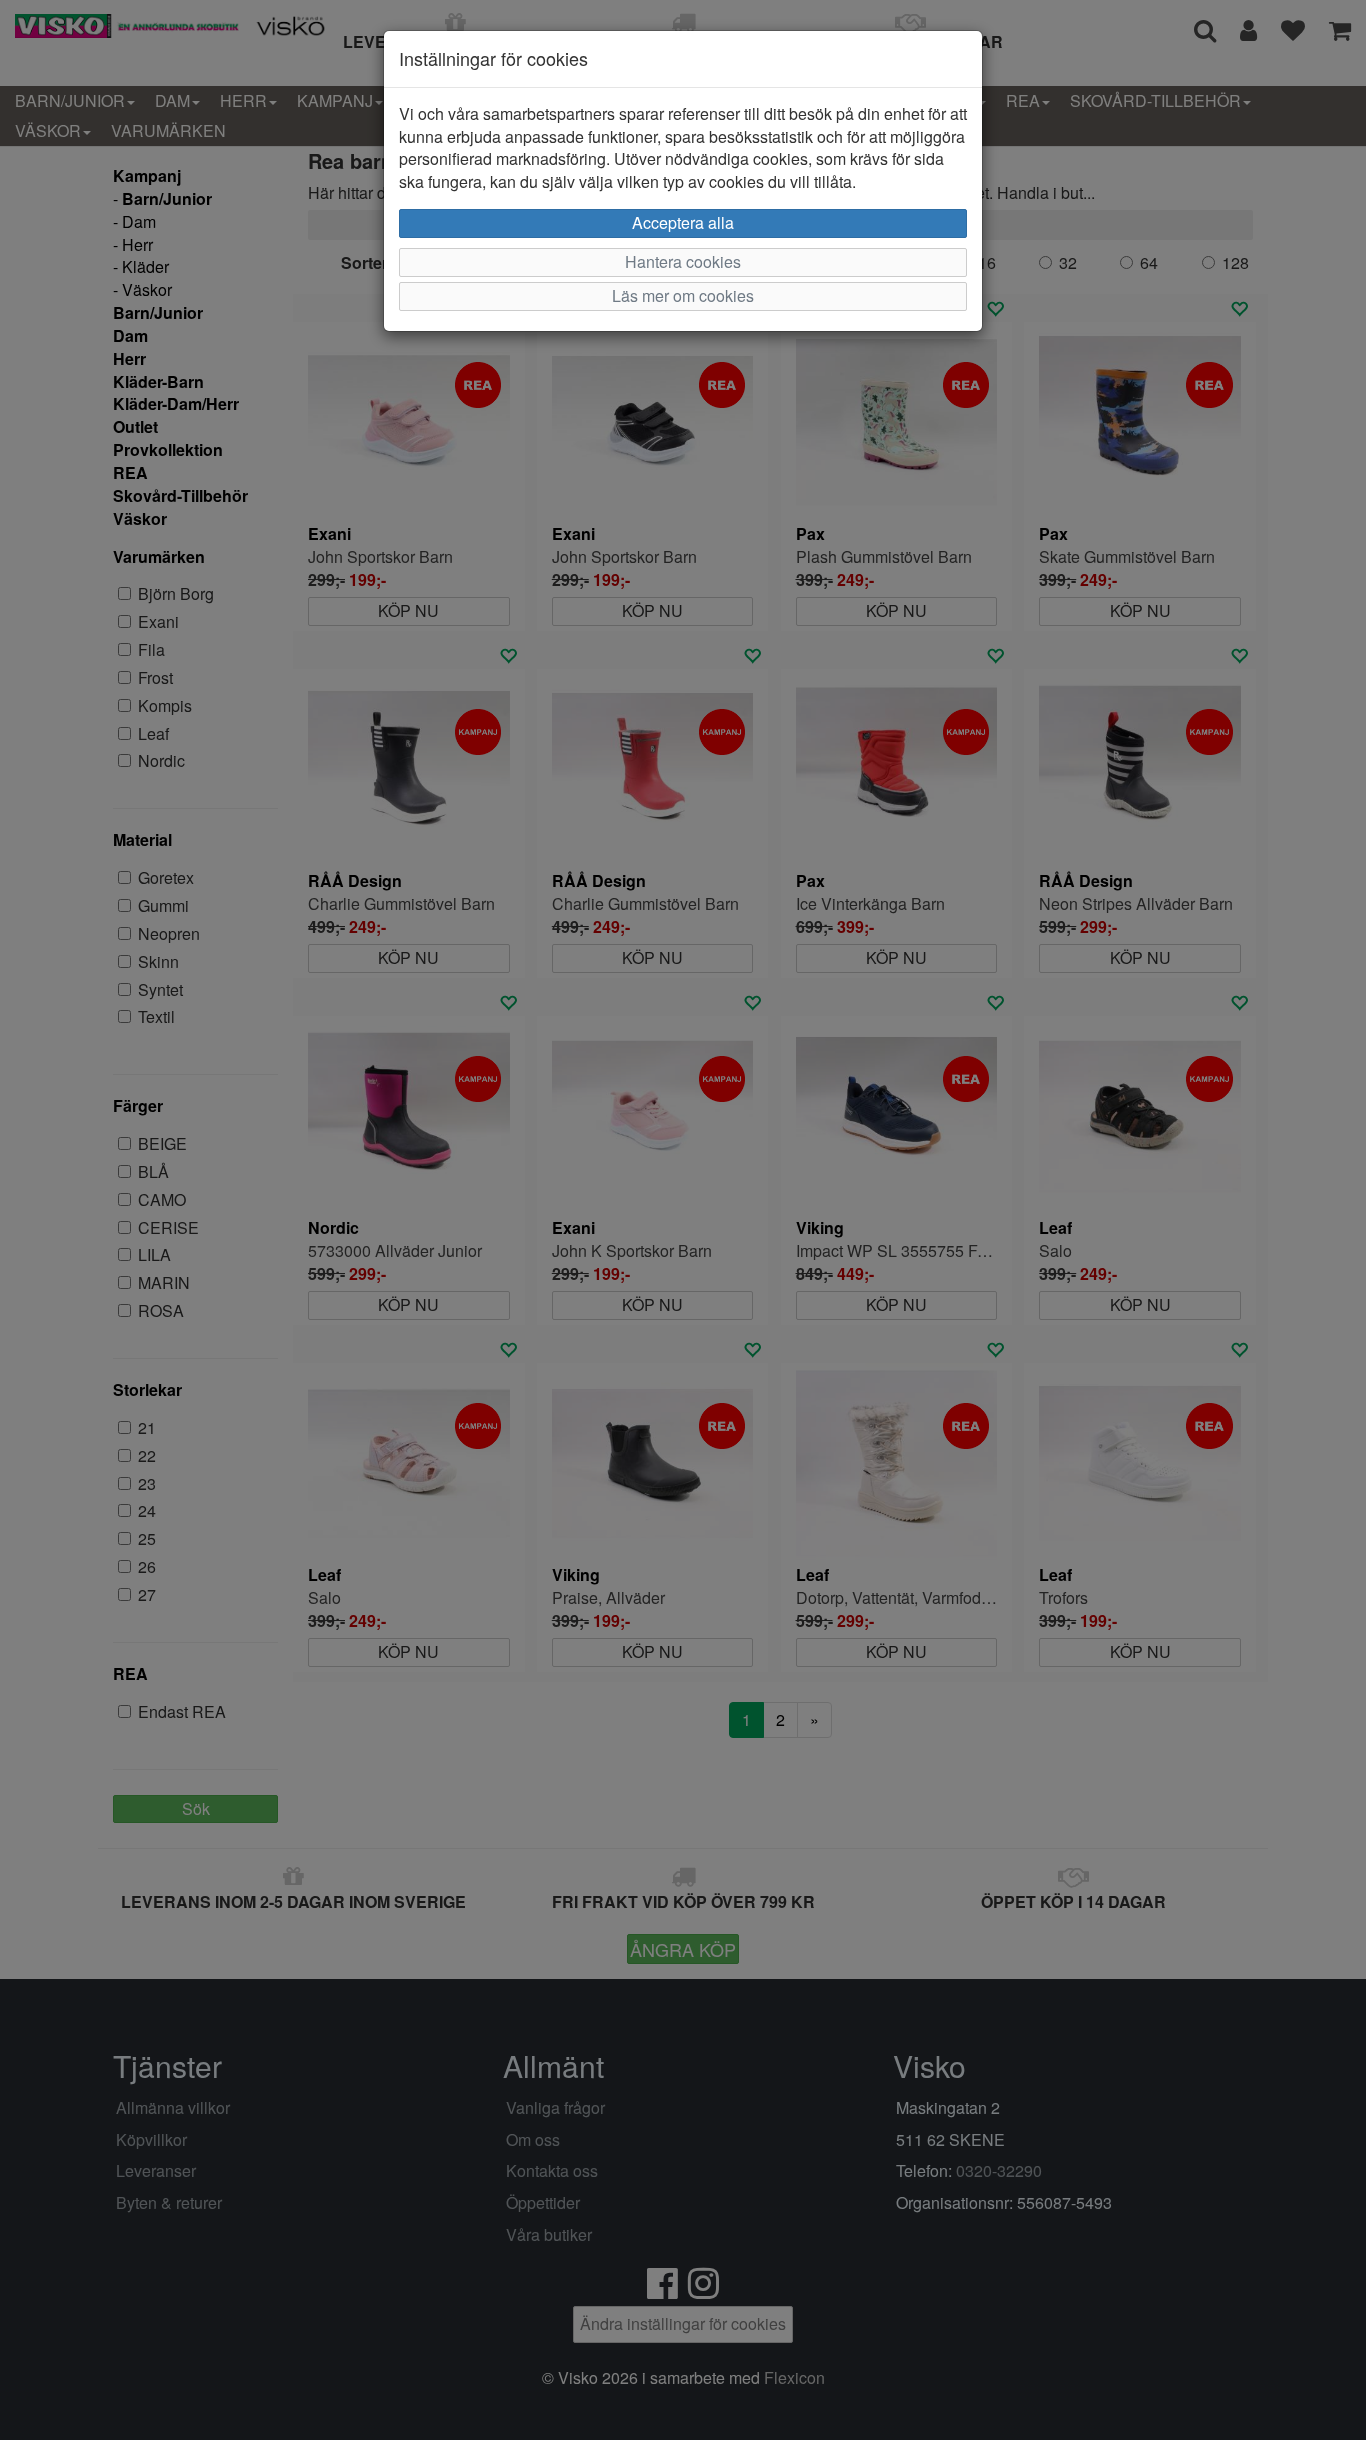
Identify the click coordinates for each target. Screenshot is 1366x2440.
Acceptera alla (683, 222)
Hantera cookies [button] (683, 261)
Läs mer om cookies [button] (683, 295)
